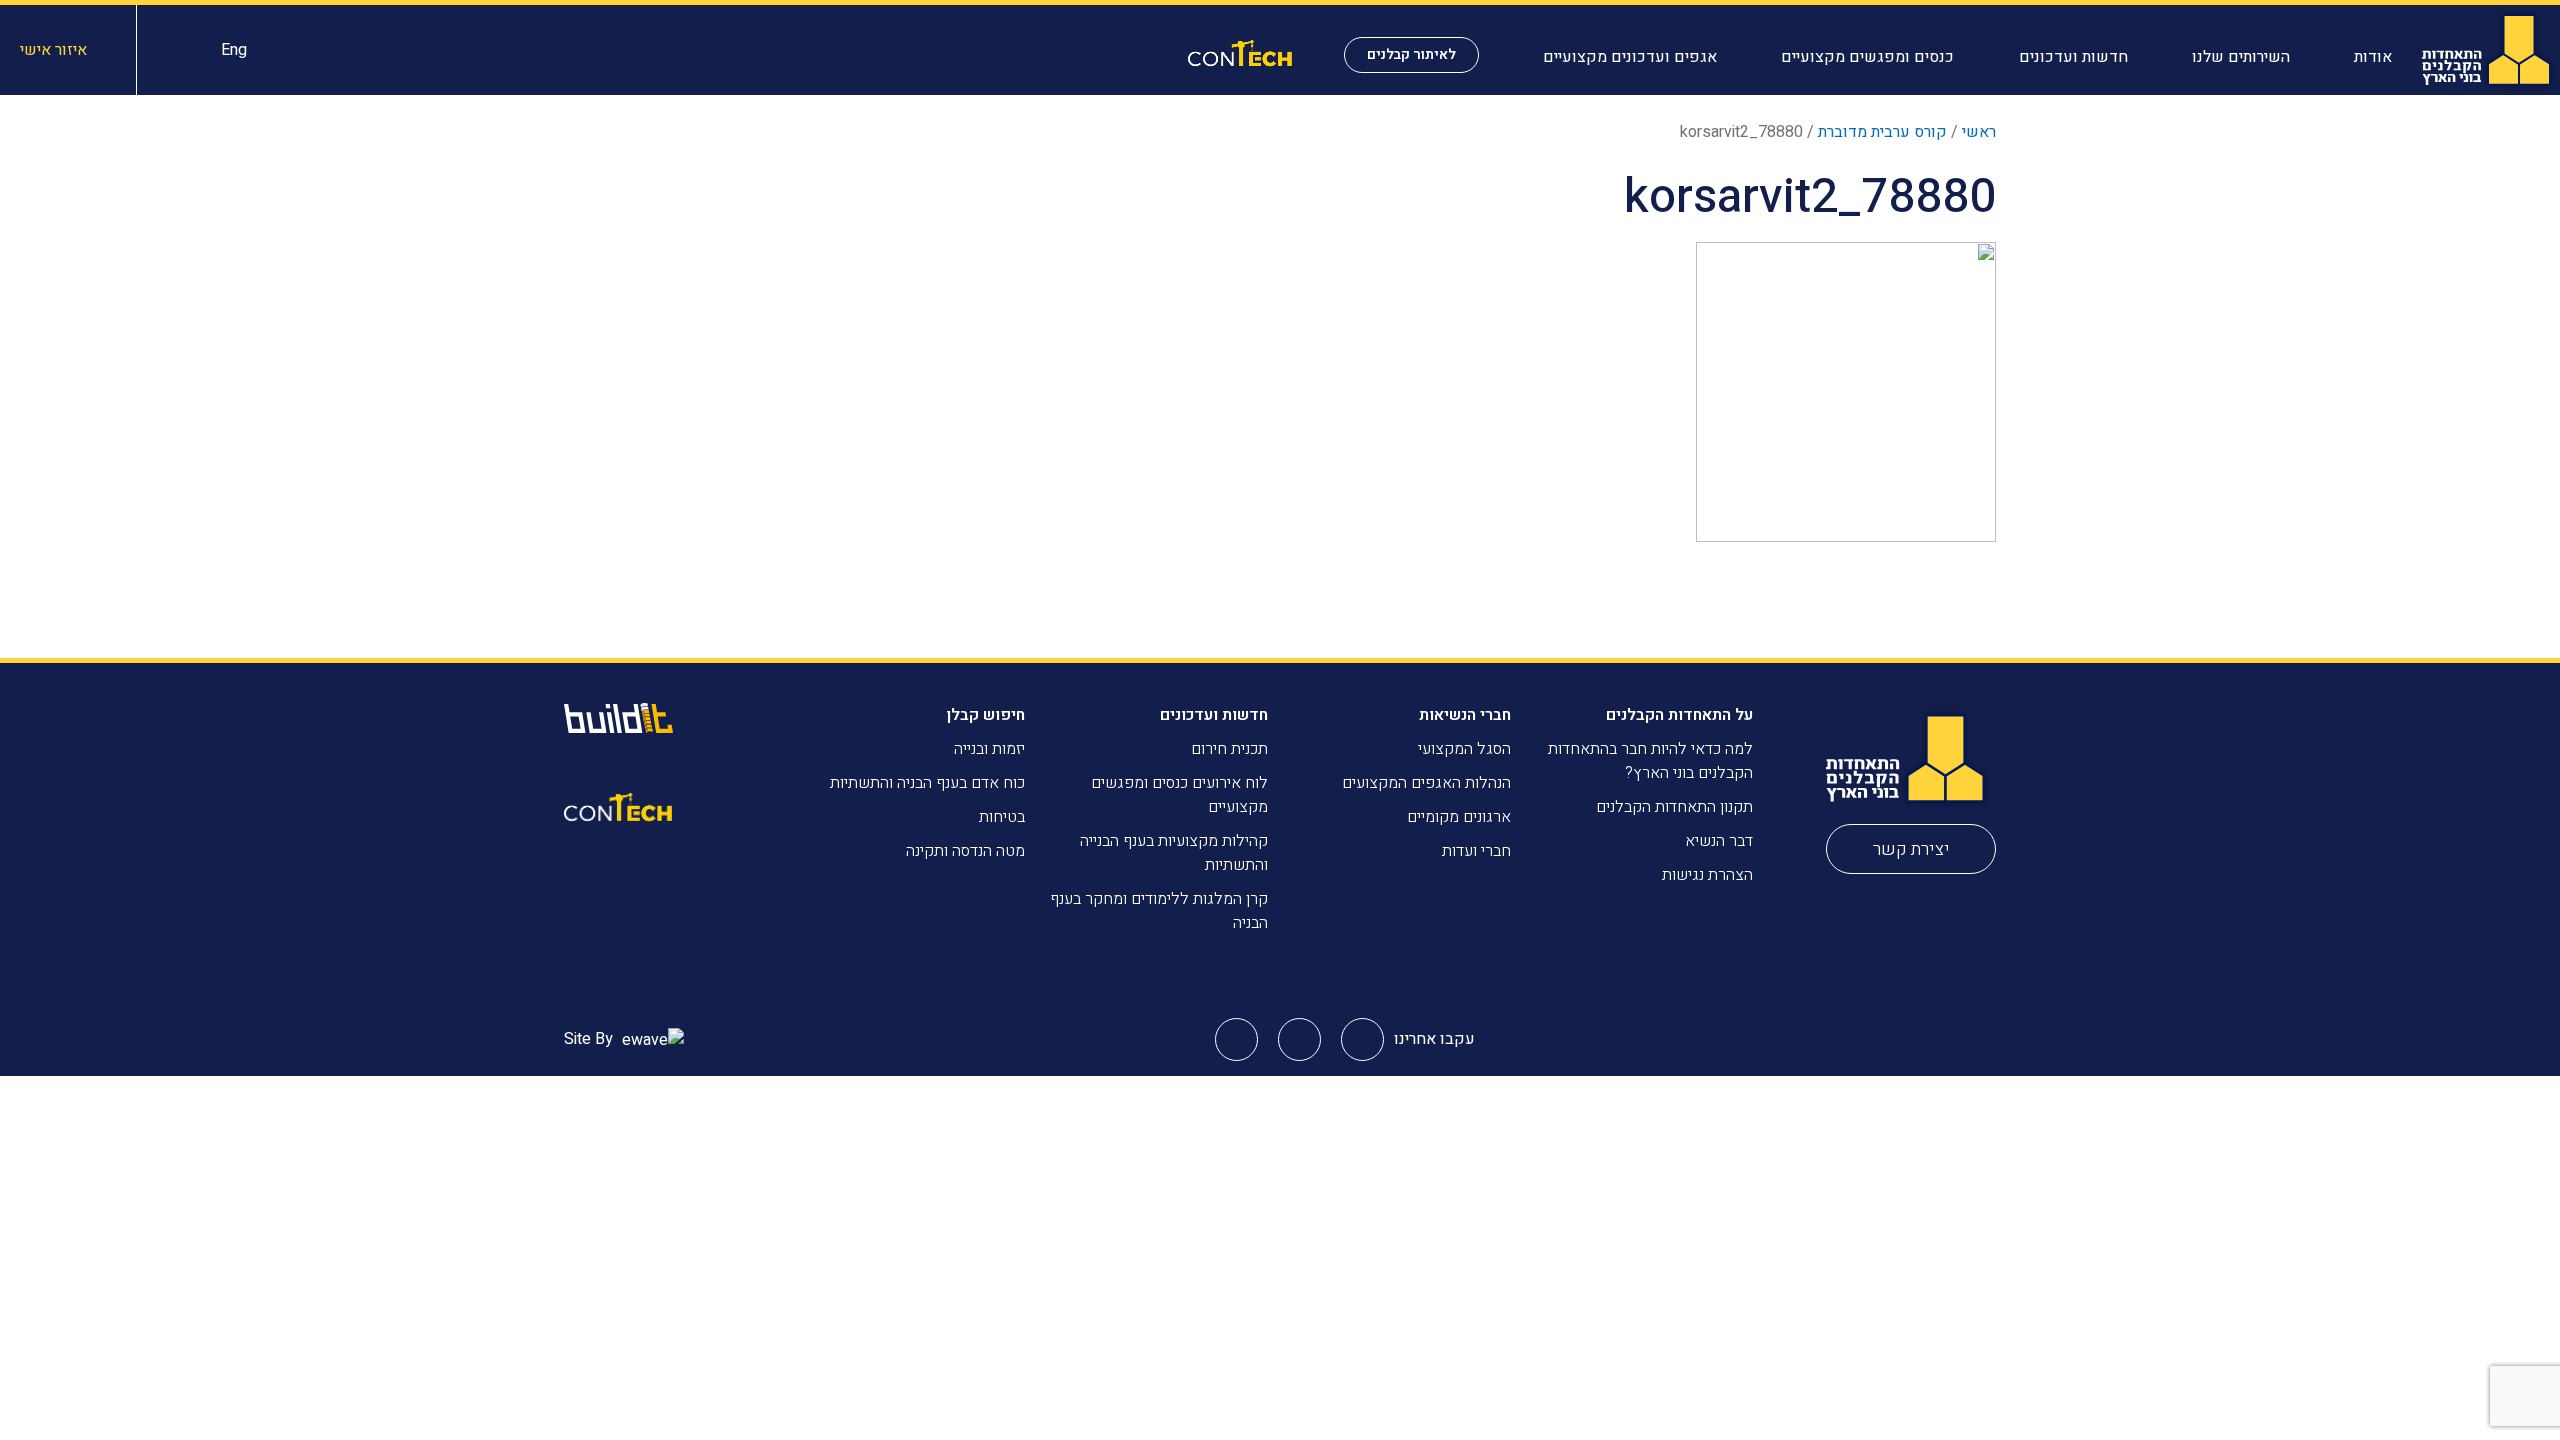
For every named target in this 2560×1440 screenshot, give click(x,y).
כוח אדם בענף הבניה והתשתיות (927, 783)
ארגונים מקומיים (1459, 817)
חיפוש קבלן (985, 715)
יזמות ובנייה (989, 749)
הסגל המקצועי (1464, 749)
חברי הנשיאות (1465, 715)
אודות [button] (2373, 57)
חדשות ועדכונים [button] (2073, 57)
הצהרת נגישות (1707, 875)
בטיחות (1002, 817)
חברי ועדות (1476, 851)
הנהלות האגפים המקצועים (1426, 783)
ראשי (1979, 132)
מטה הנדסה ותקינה (965, 851)
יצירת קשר (1911, 849)
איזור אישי (53, 50)
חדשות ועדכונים (1214, 715)
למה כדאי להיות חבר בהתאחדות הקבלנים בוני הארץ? (1650, 761)
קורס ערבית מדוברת (1882, 132)
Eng (234, 50)
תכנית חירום (1229, 749)
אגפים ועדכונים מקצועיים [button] (1630, 57)
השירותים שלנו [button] (2241, 57)
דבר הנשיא (1719, 841)
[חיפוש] (179, 50)
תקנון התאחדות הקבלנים (1674, 807)
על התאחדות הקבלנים (1679, 715)
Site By (590, 1039)
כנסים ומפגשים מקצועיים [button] (1867, 57)
